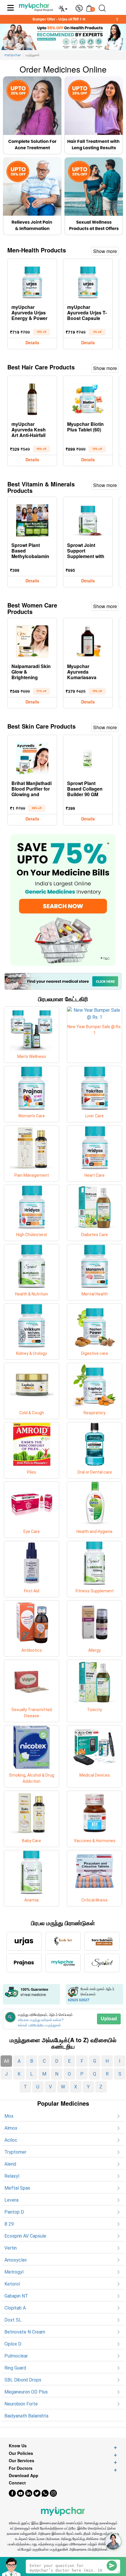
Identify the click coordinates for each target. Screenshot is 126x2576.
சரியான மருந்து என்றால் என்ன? (41, 2020)
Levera (11, 2200)
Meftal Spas (17, 2188)
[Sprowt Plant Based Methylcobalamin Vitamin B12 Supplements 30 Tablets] (32, 519)
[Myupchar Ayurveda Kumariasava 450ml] (88, 640)
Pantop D (14, 2212)
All (6, 2061)
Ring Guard (15, 2368)
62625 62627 (79, 2000)
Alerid (10, 2164)
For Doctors (21, 2468)
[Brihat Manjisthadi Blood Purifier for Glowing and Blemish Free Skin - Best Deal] (32, 757)
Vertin (11, 2248)
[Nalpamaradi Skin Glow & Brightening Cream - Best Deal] (32, 640)
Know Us (18, 2446)
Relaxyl (12, 2176)
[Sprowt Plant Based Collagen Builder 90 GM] (88, 757)
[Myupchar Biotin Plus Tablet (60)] (88, 398)
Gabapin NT (16, 2296)
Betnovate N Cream (25, 2332)
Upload (109, 2019)
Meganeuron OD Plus (26, 2392)
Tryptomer (15, 2152)
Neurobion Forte (21, 2404)
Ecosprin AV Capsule (25, 2236)
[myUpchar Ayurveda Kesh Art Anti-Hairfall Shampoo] (32, 398)
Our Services (22, 2461)
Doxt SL (13, 2320)
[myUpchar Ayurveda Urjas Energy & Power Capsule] (32, 281)
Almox (11, 2128)
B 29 (9, 2224)
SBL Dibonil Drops (23, 2380)
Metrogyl (14, 2272)
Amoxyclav (16, 2260)
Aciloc (11, 2140)
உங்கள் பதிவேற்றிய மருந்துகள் (39, 2025)
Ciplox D (13, 2344)
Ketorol (12, 2284)
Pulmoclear (16, 2356)
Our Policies (21, 2453)
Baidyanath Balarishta (26, 2416)
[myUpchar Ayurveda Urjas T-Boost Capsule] (88, 281)
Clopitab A (15, 2308)
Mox (9, 2116)
